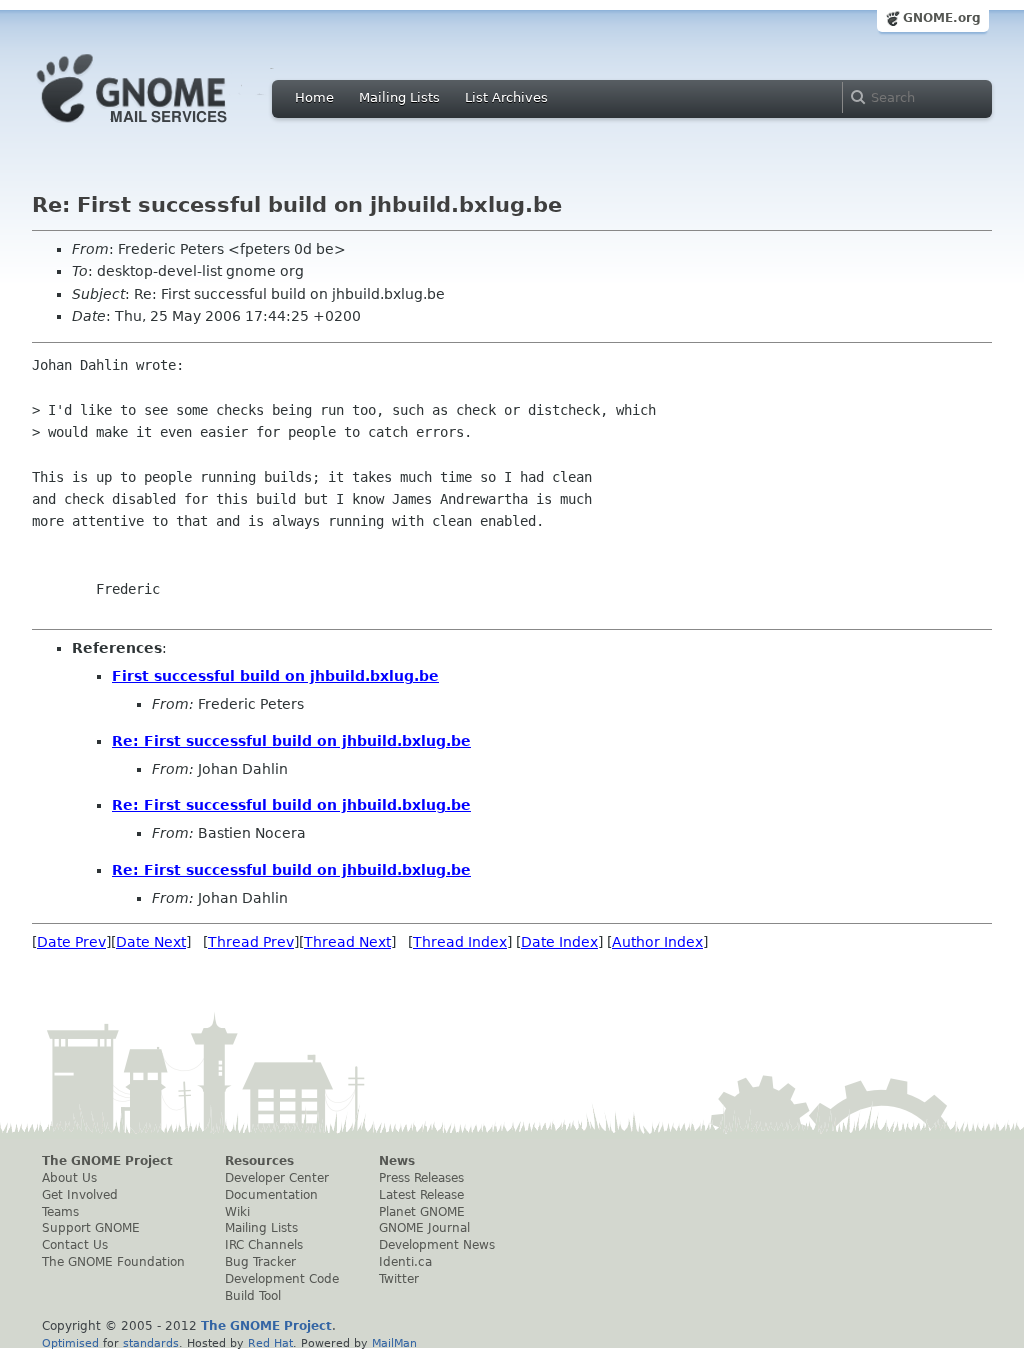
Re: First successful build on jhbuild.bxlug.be (291, 741)
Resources (259, 1161)
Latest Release (421, 1195)
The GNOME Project (107, 1161)
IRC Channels (264, 1245)
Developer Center (277, 1178)
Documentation (271, 1195)
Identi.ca (405, 1262)
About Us (69, 1178)
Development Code (282, 1279)
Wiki (237, 1212)
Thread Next (347, 942)
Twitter (399, 1279)
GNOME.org (942, 18)
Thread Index (460, 942)
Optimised (70, 1343)
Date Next (151, 942)
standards (151, 1343)
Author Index (657, 942)
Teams (60, 1212)
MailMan (394, 1343)
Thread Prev (251, 942)
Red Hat (270, 1343)
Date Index (559, 942)
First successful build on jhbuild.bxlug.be (275, 676)
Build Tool (253, 1296)
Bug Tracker (260, 1262)
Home (314, 97)
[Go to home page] (162, 128)
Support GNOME (91, 1228)
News (397, 1161)
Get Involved (80, 1195)
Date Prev (71, 942)
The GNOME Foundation (113, 1262)
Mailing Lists (399, 97)
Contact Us (75, 1245)
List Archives (506, 97)
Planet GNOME (422, 1212)
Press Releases (421, 1178)
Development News (437, 1245)
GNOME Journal (424, 1228)
